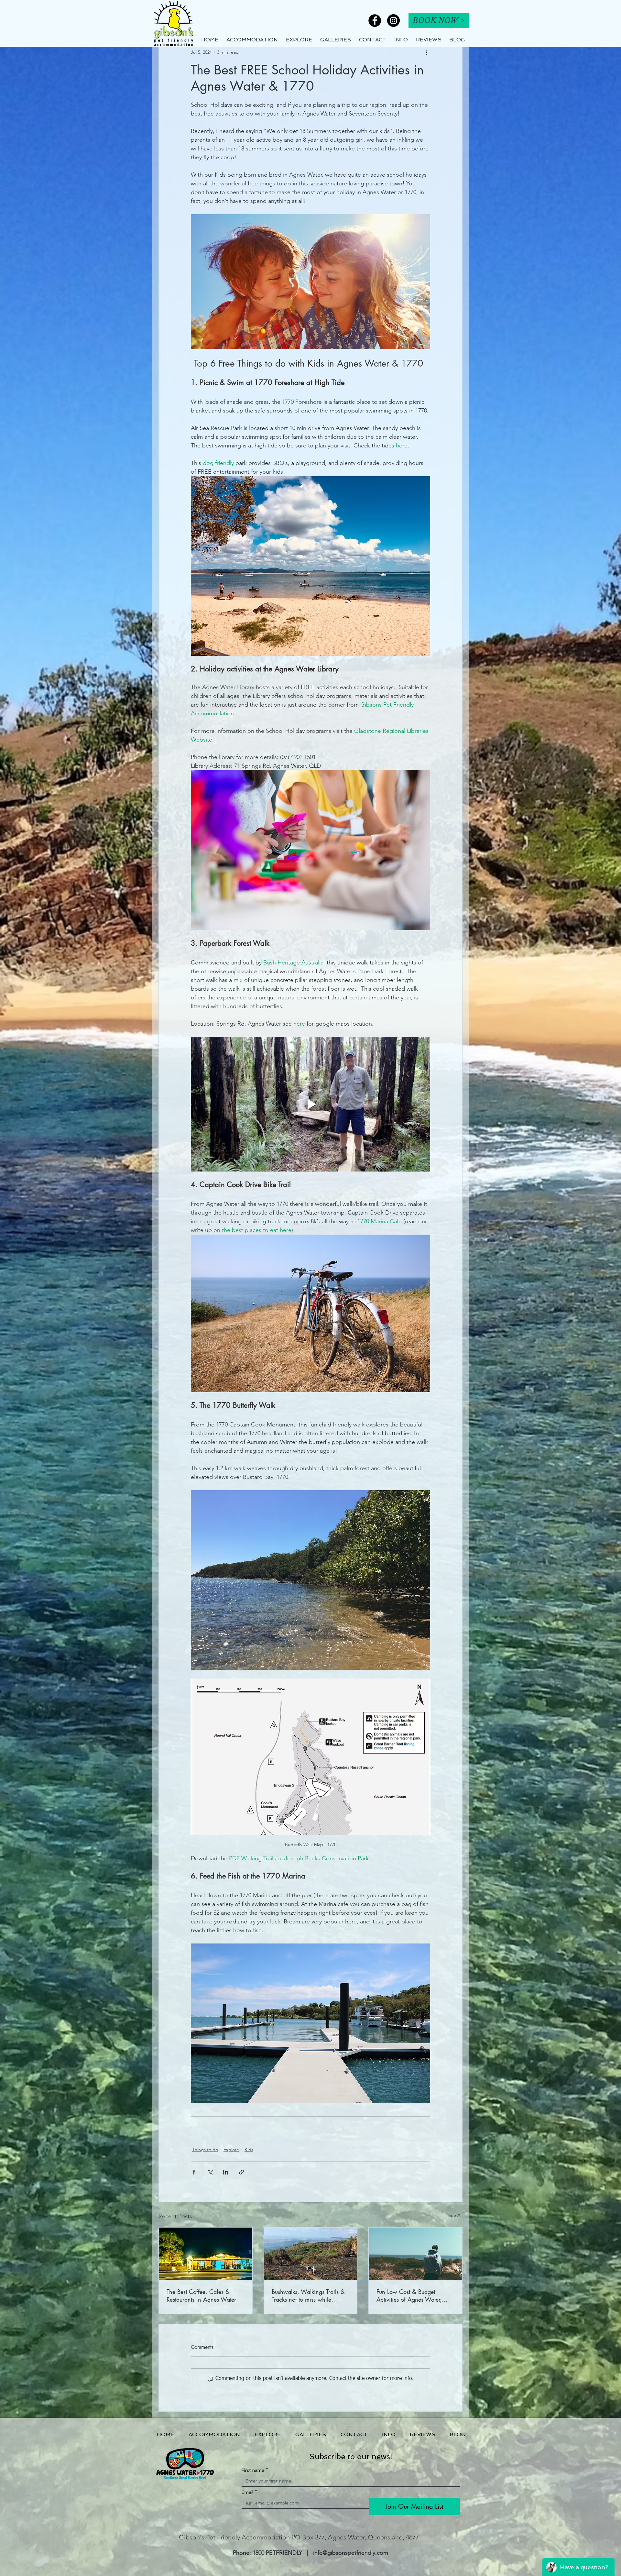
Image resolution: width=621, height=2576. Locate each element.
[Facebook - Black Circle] (375, 21)
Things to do (205, 2150)
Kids (249, 2150)
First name (255, 2470)
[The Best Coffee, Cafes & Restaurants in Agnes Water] (206, 2254)
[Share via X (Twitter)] (210, 2172)
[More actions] (426, 52)
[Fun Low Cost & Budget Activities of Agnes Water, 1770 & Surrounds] (415, 2254)
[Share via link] (241, 2172)
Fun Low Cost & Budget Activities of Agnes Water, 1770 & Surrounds (409, 2295)
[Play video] (310, 1104)
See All (455, 2215)
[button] (401, 40)
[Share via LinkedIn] (226, 2172)
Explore (231, 2150)
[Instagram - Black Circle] (393, 21)
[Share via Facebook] (194, 2172)
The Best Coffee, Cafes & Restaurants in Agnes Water (201, 2295)
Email (249, 2492)
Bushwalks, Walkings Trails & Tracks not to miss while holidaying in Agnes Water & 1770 (309, 2295)
